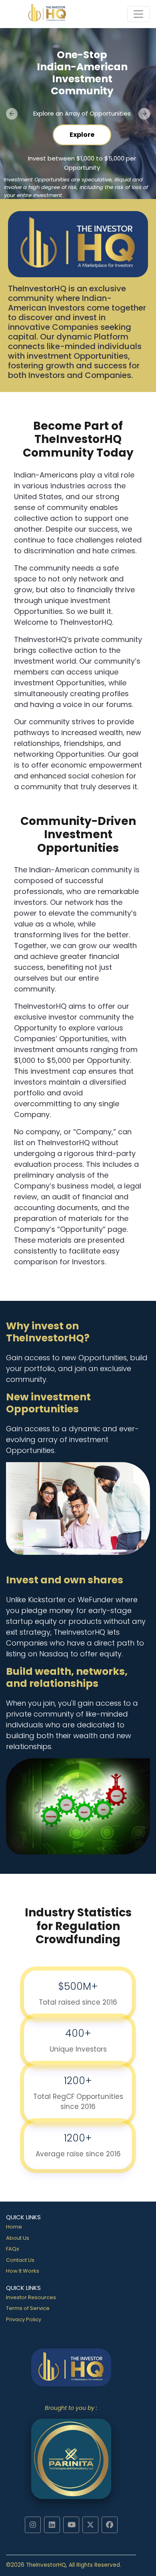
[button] (12, 114)
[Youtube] (71, 2525)
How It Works (23, 2271)
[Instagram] (33, 2525)
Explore (82, 135)
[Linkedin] (52, 2525)
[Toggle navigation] (138, 14)
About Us (18, 2238)
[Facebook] (110, 2525)
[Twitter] (90, 2525)
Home (14, 2227)
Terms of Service (28, 2308)
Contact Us (20, 2260)
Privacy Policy (24, 2319)
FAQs (13, 2249)
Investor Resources (31, 2297)
